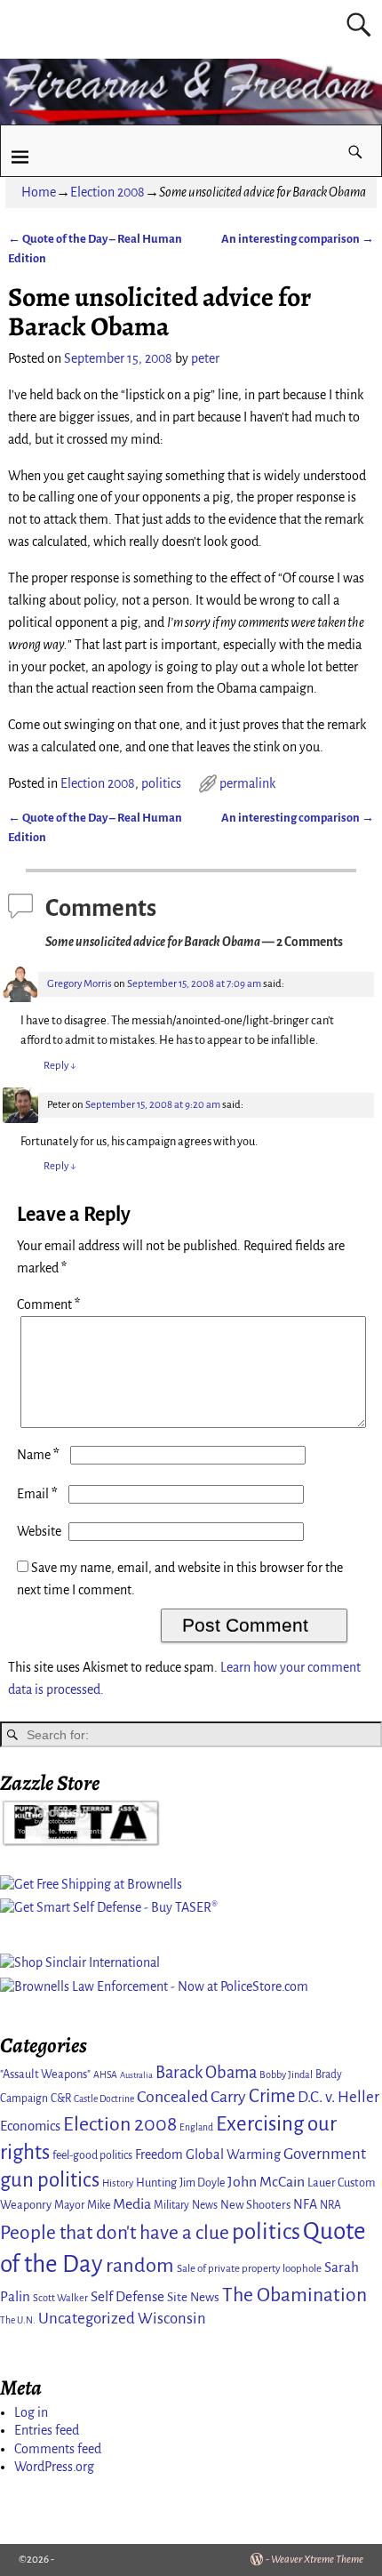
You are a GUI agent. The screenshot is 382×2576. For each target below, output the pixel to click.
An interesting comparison (298, 239)
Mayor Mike (82, 2205)
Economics (30, 2126)
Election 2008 (107, 192)
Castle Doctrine (104, 2099)
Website (39, 1531)
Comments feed (58, 2449)
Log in (31, 2412)
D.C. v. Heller (338, 2097)
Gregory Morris (80, 984)
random (140, 2265)
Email (37, 1494)
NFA (305, 2204)
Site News (193, 2297)
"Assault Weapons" (45, 2074)
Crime (272, 2096)
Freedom (159, 2155)
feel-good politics (92, 2155)
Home (39, 192)
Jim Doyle (202, 2183)
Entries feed (47, 2430)
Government (325, 2154)
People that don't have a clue (115, 2233)
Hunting (156, 2183)
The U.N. (18, 2320)
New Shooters (255, 2205)
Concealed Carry (191, 2097)
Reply (60, 1066)
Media (132, 2204)
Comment (48, 1304)
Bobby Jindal (286, 2074)
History (118, 2183)
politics (161, 783)
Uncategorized (87, 2319)
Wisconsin (172, 2319)
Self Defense (127, 2296)
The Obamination (294, 2295)
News (205, 2205)
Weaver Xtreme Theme (317, 2560)
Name (38, 1455)
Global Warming (233, 2155)
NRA (330, 2205)
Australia (136, 2075)
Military (171, 2205)
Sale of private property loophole (249, 2269)
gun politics (50, 2180)
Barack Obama (206, 2073)
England (196, 2127)
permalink (247, 783)
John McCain (266, 2182)
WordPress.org (54, 2467)
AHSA (105, 2075)
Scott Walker (60, 2298)
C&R (61, 2099)
